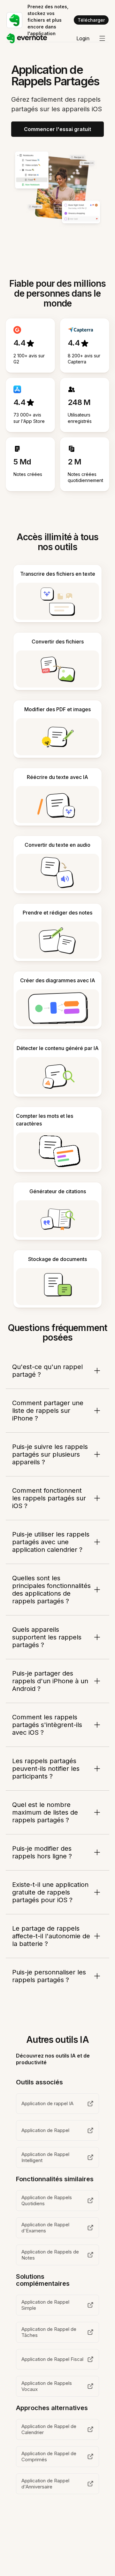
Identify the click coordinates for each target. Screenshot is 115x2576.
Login (83, 38)
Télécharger (91, 20)
